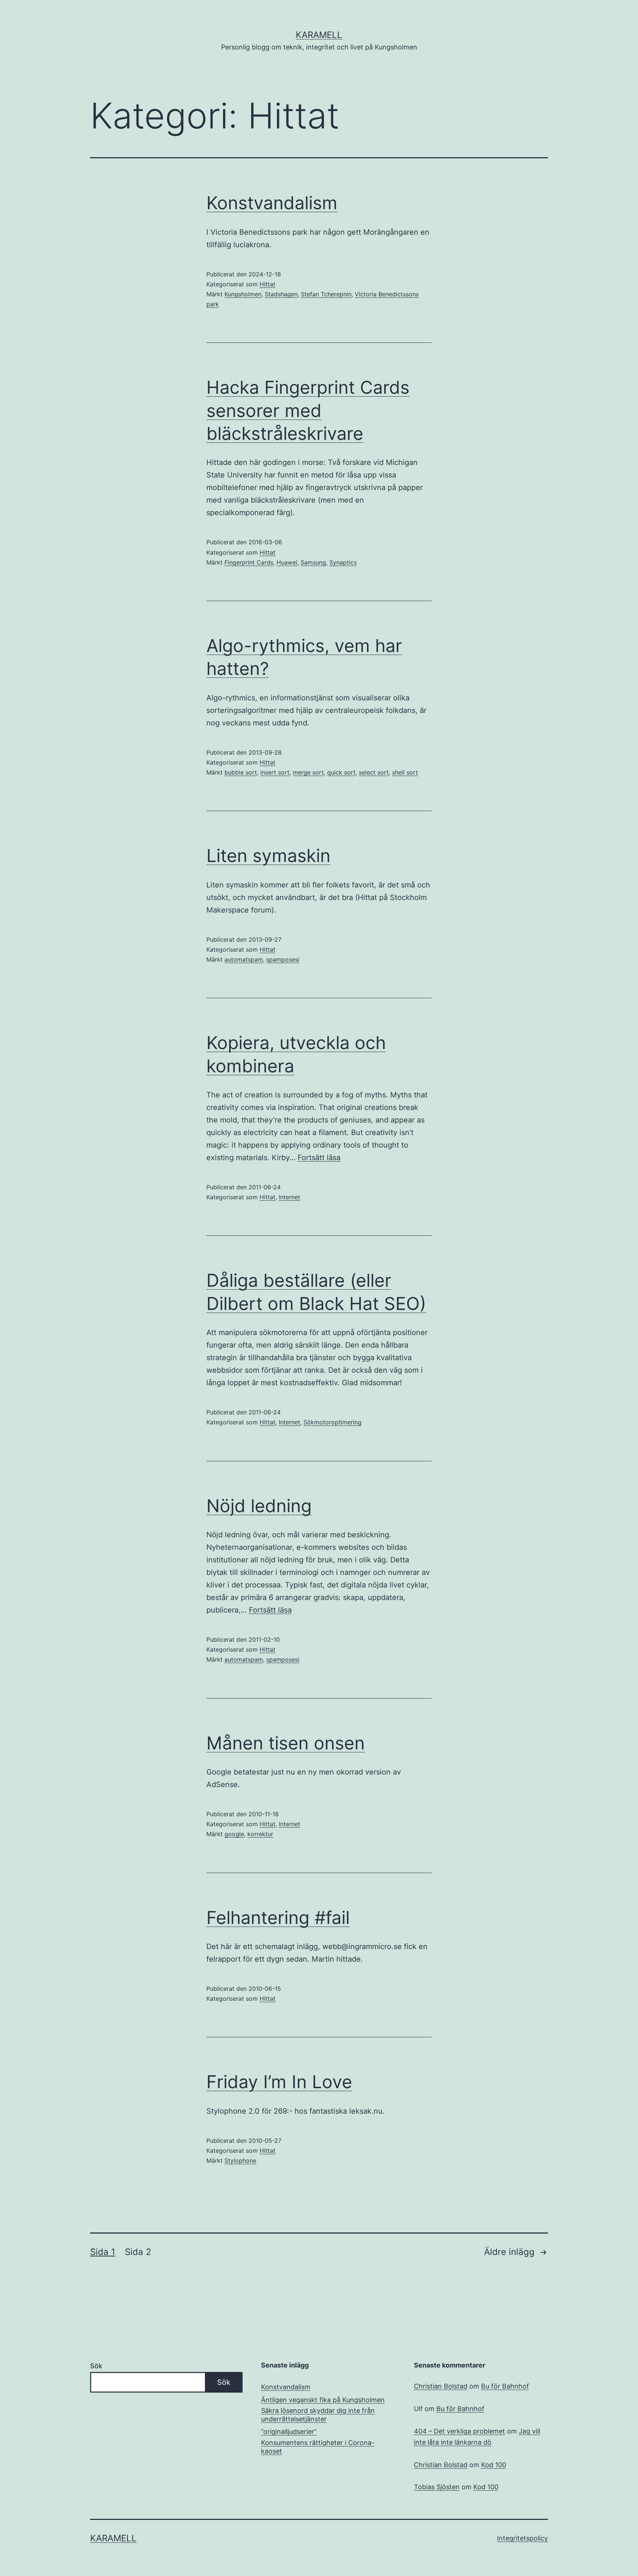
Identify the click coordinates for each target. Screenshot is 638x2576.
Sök (96, 2366)
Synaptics (343, 562)
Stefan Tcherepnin (326, 294)
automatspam (244, 959)
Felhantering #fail (278, 1918)
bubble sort (241, 772)
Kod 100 (494, 2465)
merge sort (308, 772)
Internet (289, 1197)
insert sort (275, 772)
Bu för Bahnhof (505, 2386)
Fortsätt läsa (319, 1158)
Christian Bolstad (441, 2386)
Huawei (287, 562)
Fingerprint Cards (249, 562)
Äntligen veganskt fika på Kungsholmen (323, 2400)
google (234, 1834)
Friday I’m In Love (279, 2082)
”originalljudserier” (289, 2432)
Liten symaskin (268, 856)
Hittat (267, 284)
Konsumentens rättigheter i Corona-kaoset (318, 2447)
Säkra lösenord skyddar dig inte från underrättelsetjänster (318, 2415)
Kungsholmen (243, 294)
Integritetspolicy (522, 2538)
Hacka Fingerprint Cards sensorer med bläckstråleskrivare (308, 410)
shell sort (405, 772)
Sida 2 (138, 2252)
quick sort (341, 772)
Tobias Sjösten (437, 2487)
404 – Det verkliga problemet (459, 2431)
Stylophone (240, 2161)
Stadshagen (281, 294)
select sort (374, 772)
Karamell (319, 35)
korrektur (260, 1834)
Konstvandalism (272, 203)
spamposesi (283, 959)
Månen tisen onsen (286, 1743)
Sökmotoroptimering (332, 1422)
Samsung (313, 562)
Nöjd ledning (259, 1506)
